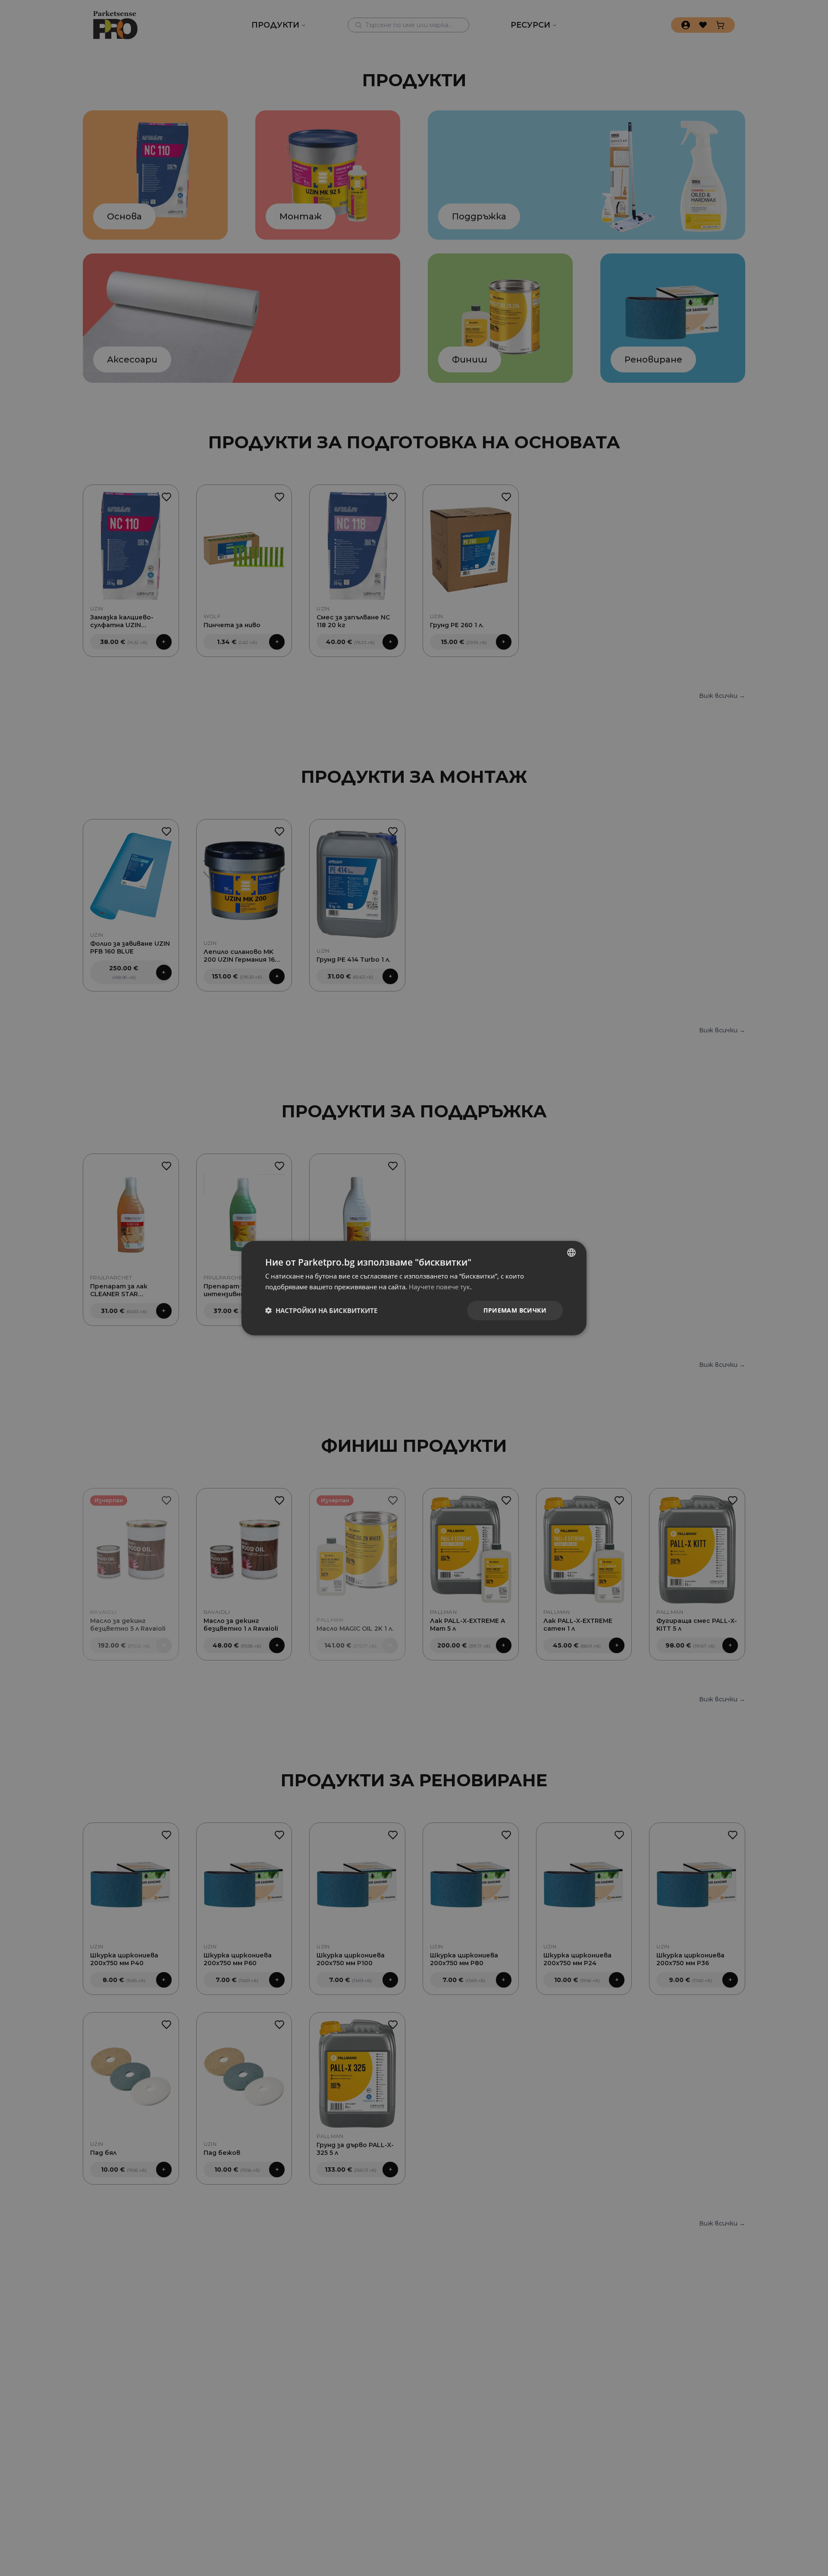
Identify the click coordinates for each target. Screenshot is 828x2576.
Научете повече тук (439, 1287)
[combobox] (571, 1253)
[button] (321, 1310)
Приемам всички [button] (515, 1310)
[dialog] (414, 1288)
